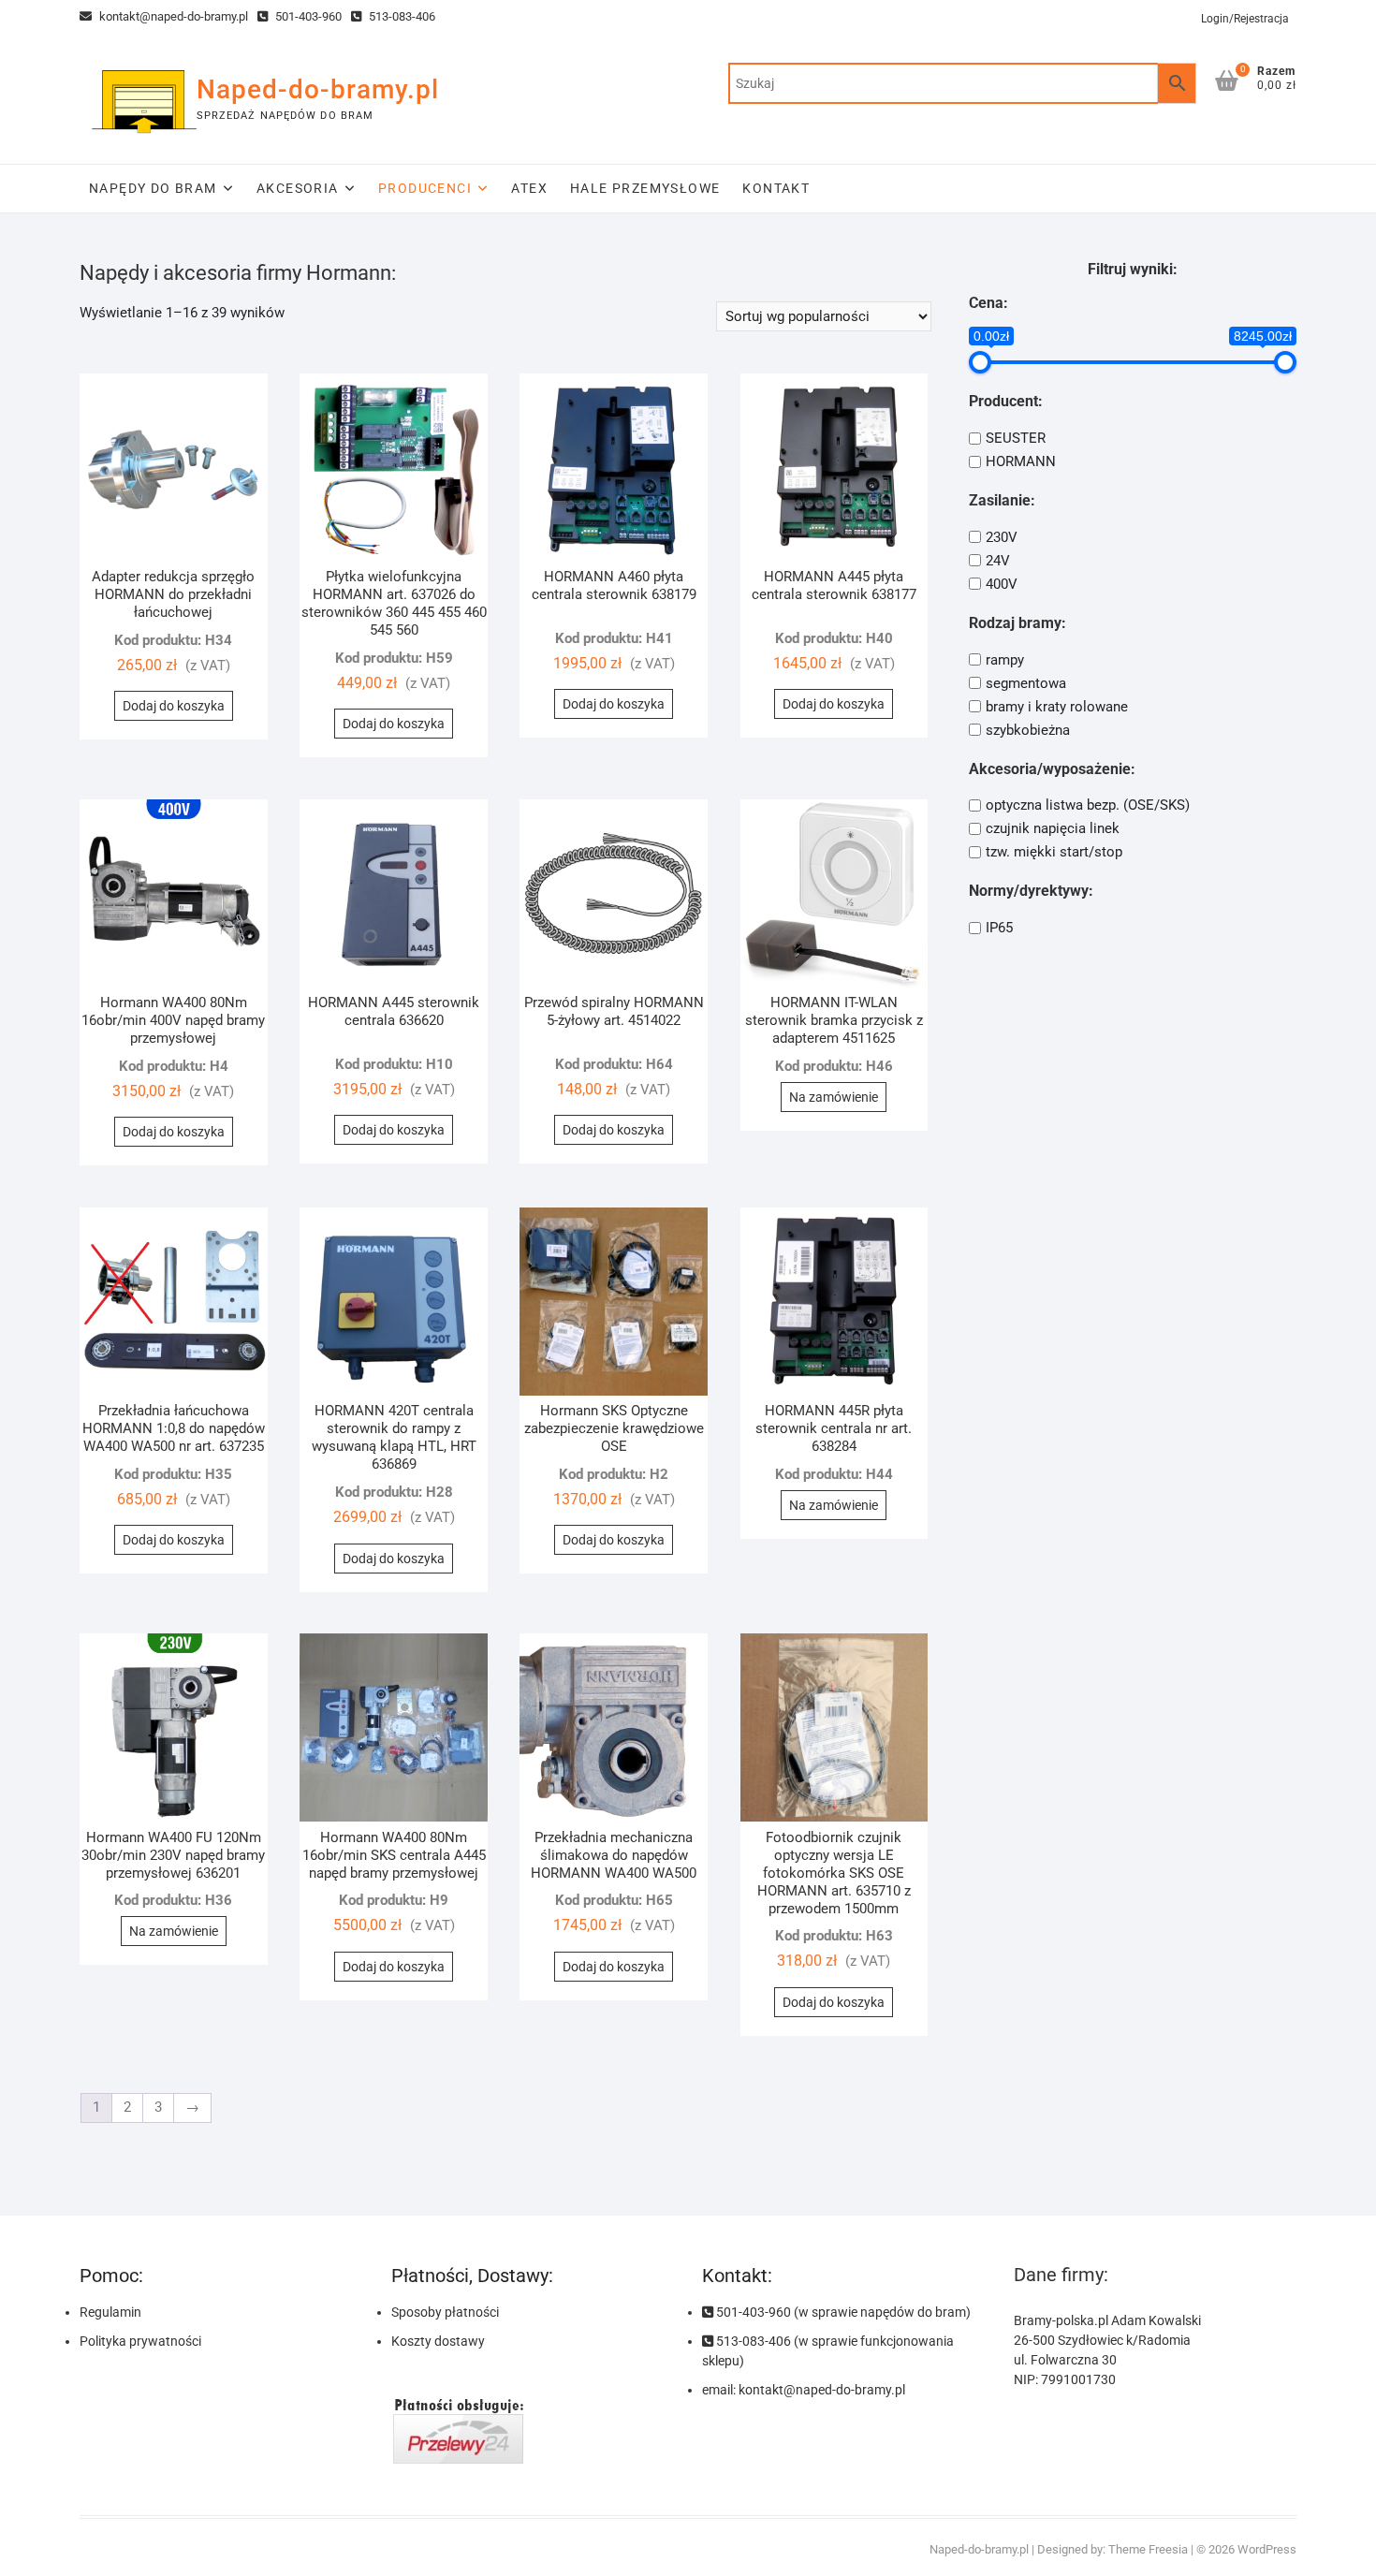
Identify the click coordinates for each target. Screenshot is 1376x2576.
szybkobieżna (1028, 730)
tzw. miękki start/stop (1054, 852)
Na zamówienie (834, 1097)
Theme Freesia (1148, 2549)
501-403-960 (307, 16)
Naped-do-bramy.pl (318, 89)
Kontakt (776, 188)
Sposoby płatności (445, 2312)
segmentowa (1026, 683)
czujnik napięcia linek (1053, 828)
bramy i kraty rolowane (1057, 707)
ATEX (529, 188)
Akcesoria (298, 188)
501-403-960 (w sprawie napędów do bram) (842, 2312)
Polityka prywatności (140, 2341)
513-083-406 (401, 16)
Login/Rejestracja (1245, 19)
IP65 (999, 928)
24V (998, 561)
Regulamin (110, 2312)
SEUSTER (1016, 438)
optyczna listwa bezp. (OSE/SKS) (1088, 805)
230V (1002, 537)
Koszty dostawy (438, 2341)
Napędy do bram (153, 188)
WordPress (1267, 2549)
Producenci (425, 188)
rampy (1005, 660)
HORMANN (1021, 461)
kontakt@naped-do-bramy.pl (172, 16)
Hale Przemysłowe (645, 188)
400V (1002, 584)
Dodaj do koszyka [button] (174, 706)
